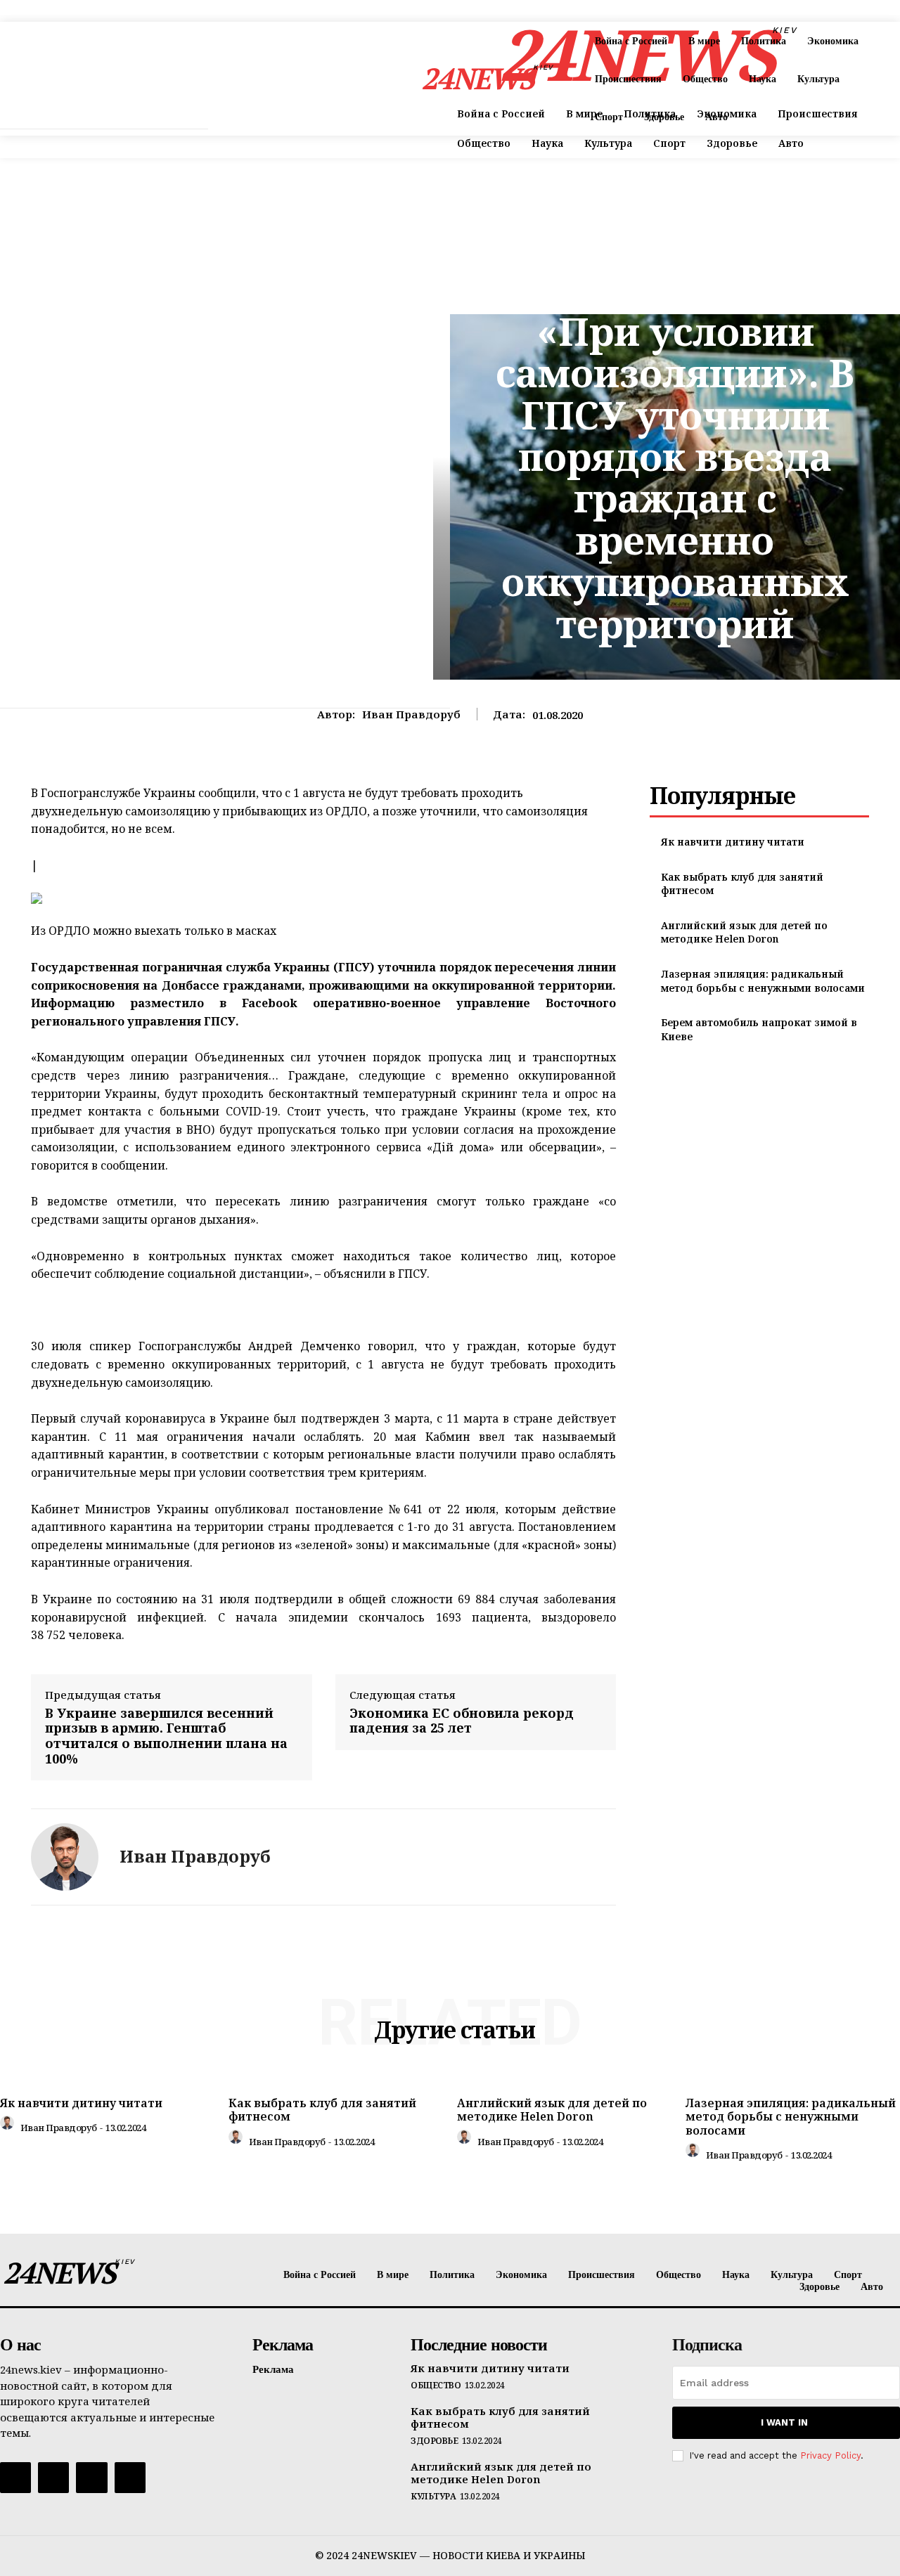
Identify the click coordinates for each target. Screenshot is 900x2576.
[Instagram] (53, 2478)
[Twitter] (91, 2478)
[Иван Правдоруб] (65, 1857)
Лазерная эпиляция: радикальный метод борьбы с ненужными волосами (763, 981)
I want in (784, 2422)
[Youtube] (130, 2478)
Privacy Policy (830, 2455)
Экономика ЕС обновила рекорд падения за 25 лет (462, 1721)
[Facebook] (15, 2478)
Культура (675, 287)
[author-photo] (9, 2126)
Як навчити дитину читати (733, 842)
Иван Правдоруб (411, 714)
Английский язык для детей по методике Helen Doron (744, 932)
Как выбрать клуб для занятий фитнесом (322, 2110)
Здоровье (434, 2441)
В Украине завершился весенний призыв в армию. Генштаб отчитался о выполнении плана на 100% (166, 1736)
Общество (436, 2386)
